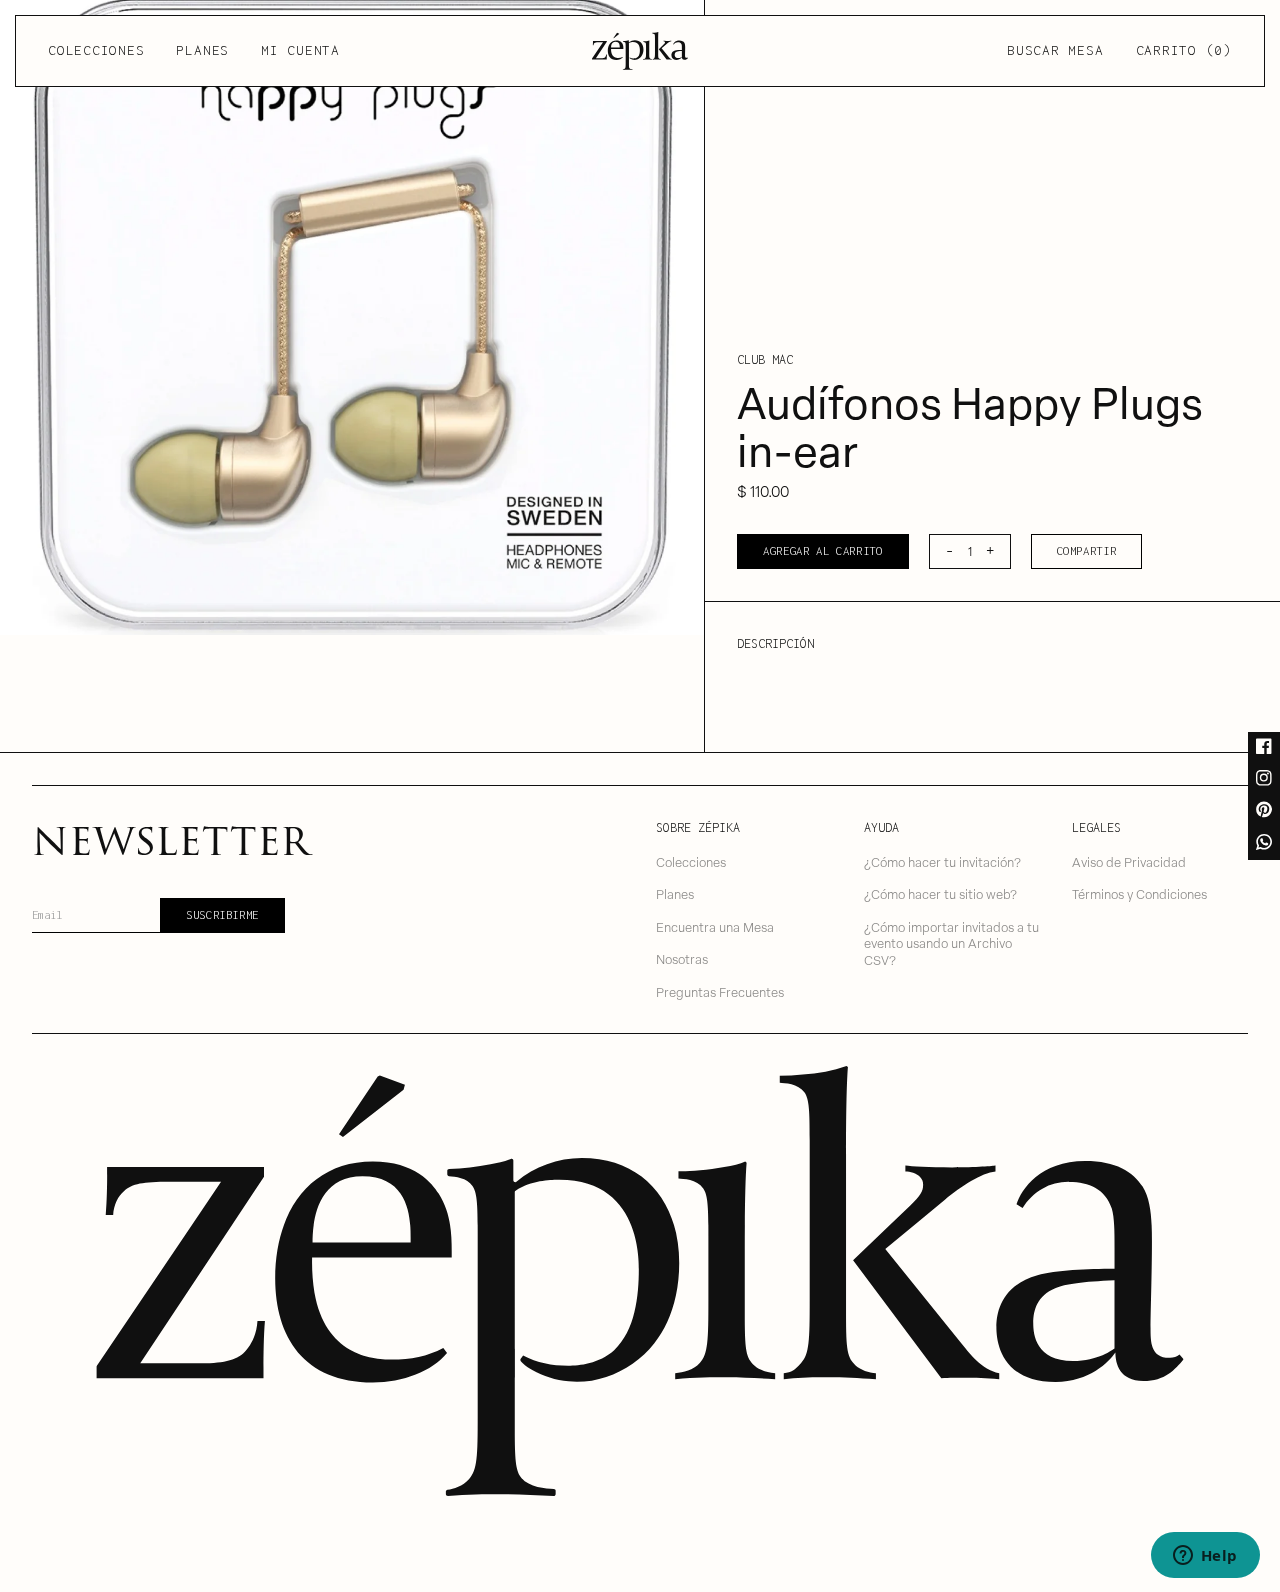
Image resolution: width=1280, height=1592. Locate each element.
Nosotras (682, 958)
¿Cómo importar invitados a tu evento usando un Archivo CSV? (951, 943)
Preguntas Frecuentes (720, 991)
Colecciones (96, 50)
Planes (202, 50)
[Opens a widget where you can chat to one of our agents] (1205, 1557)
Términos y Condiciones (1139, 893)
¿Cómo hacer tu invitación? (942, 861)
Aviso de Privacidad (1129, 861)
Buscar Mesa (1055, 50)
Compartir (1087, 550)
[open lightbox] (352, 317)
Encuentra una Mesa (715, 926)
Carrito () (1184, 50)
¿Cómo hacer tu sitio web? (940, 893)
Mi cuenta (300, 50)
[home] (640, 51)
